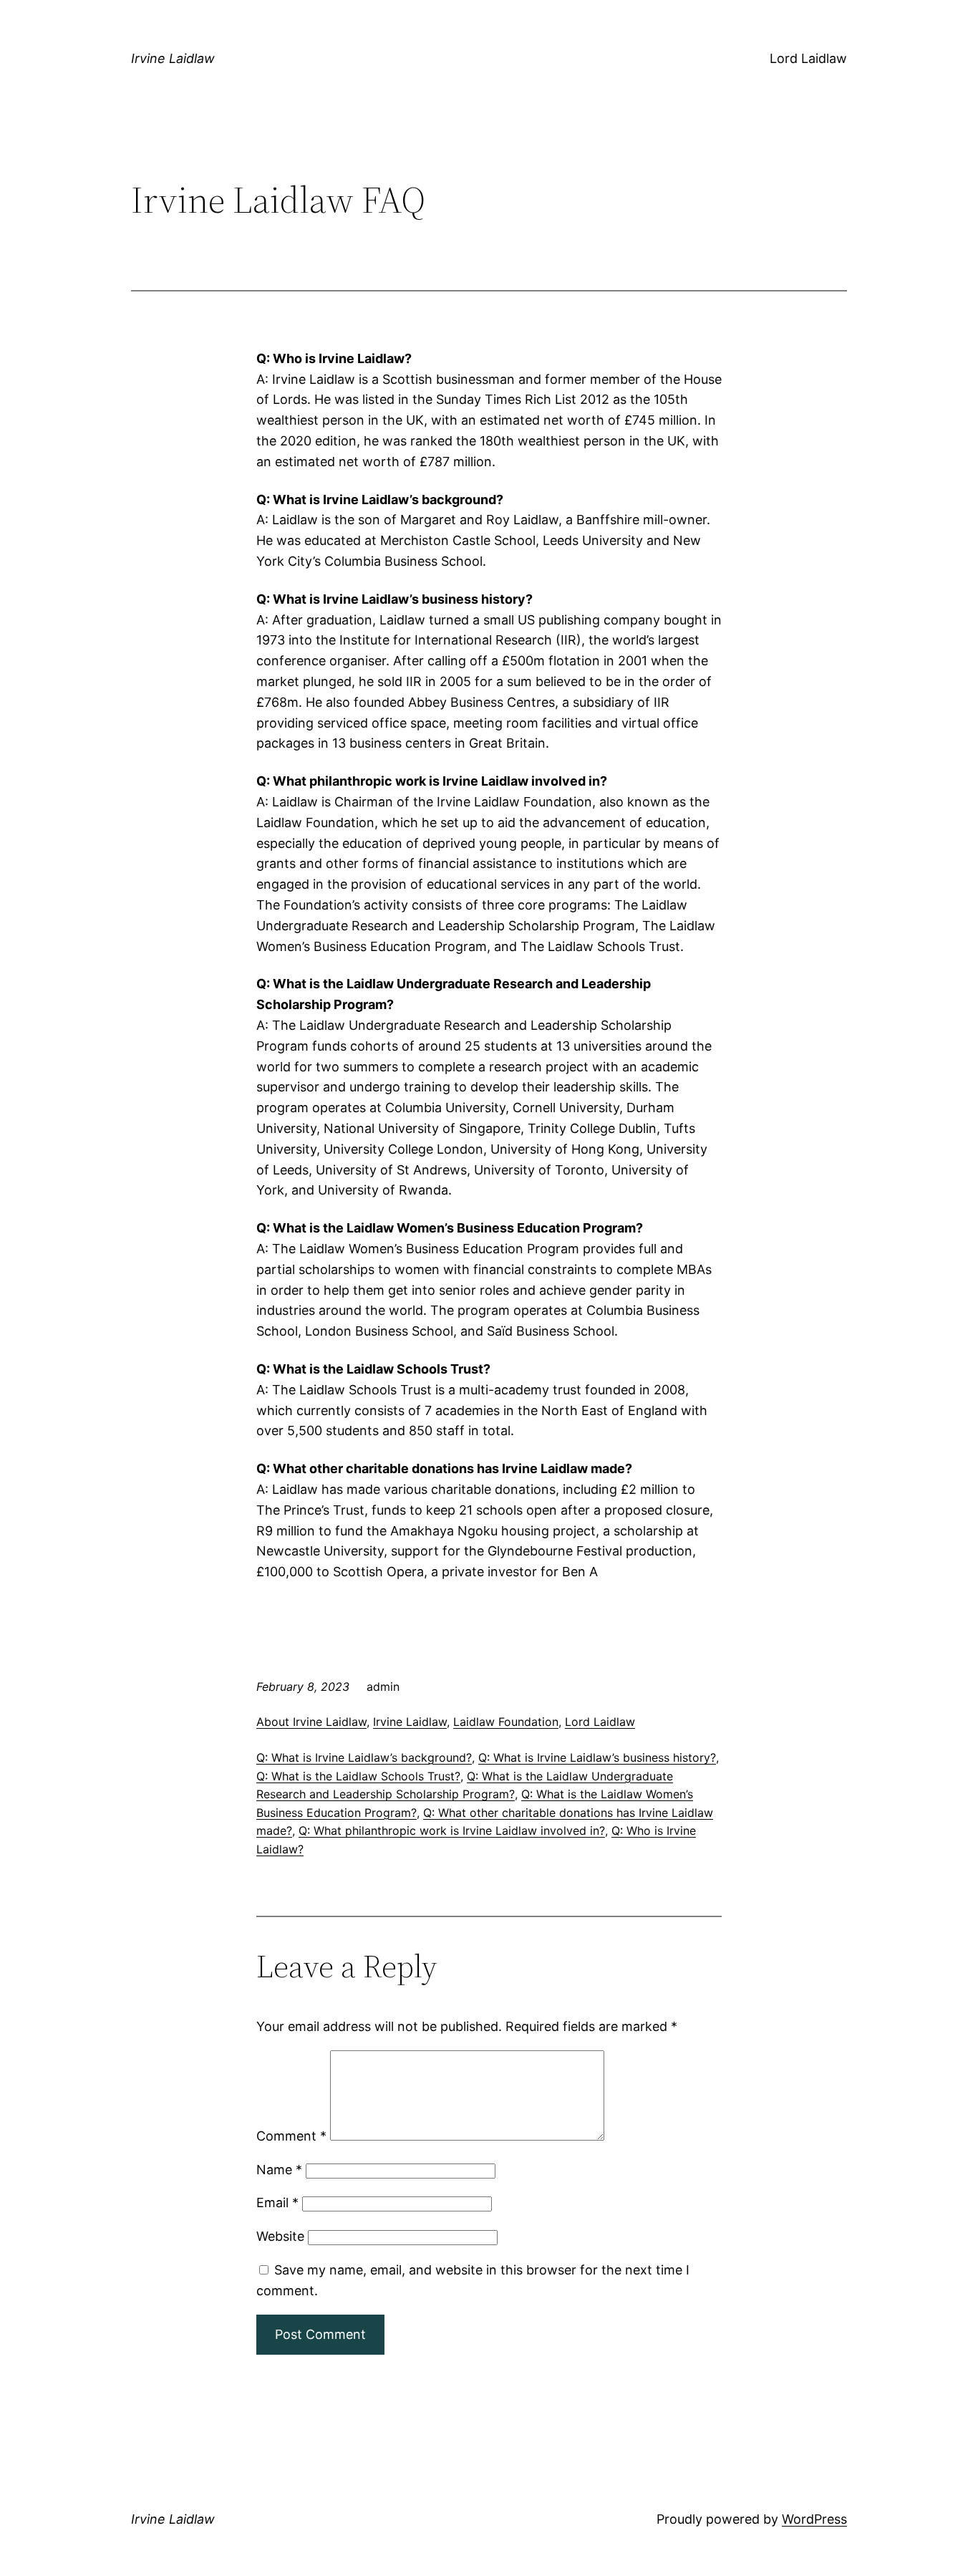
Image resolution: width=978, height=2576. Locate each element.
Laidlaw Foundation (506, 1722)
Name (279, 2170)
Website (280, 2236)
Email (277, 2203)
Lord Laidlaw (808, 58)
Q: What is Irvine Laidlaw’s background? (364, 1757)
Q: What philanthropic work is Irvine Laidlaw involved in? (452, 1830)
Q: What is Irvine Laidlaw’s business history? (597, 1757)
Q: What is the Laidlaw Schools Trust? (358, 1776)
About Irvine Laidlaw (311, 1722)
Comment (291, 2136)
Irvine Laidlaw (173, 58)
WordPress (814, 2519)
